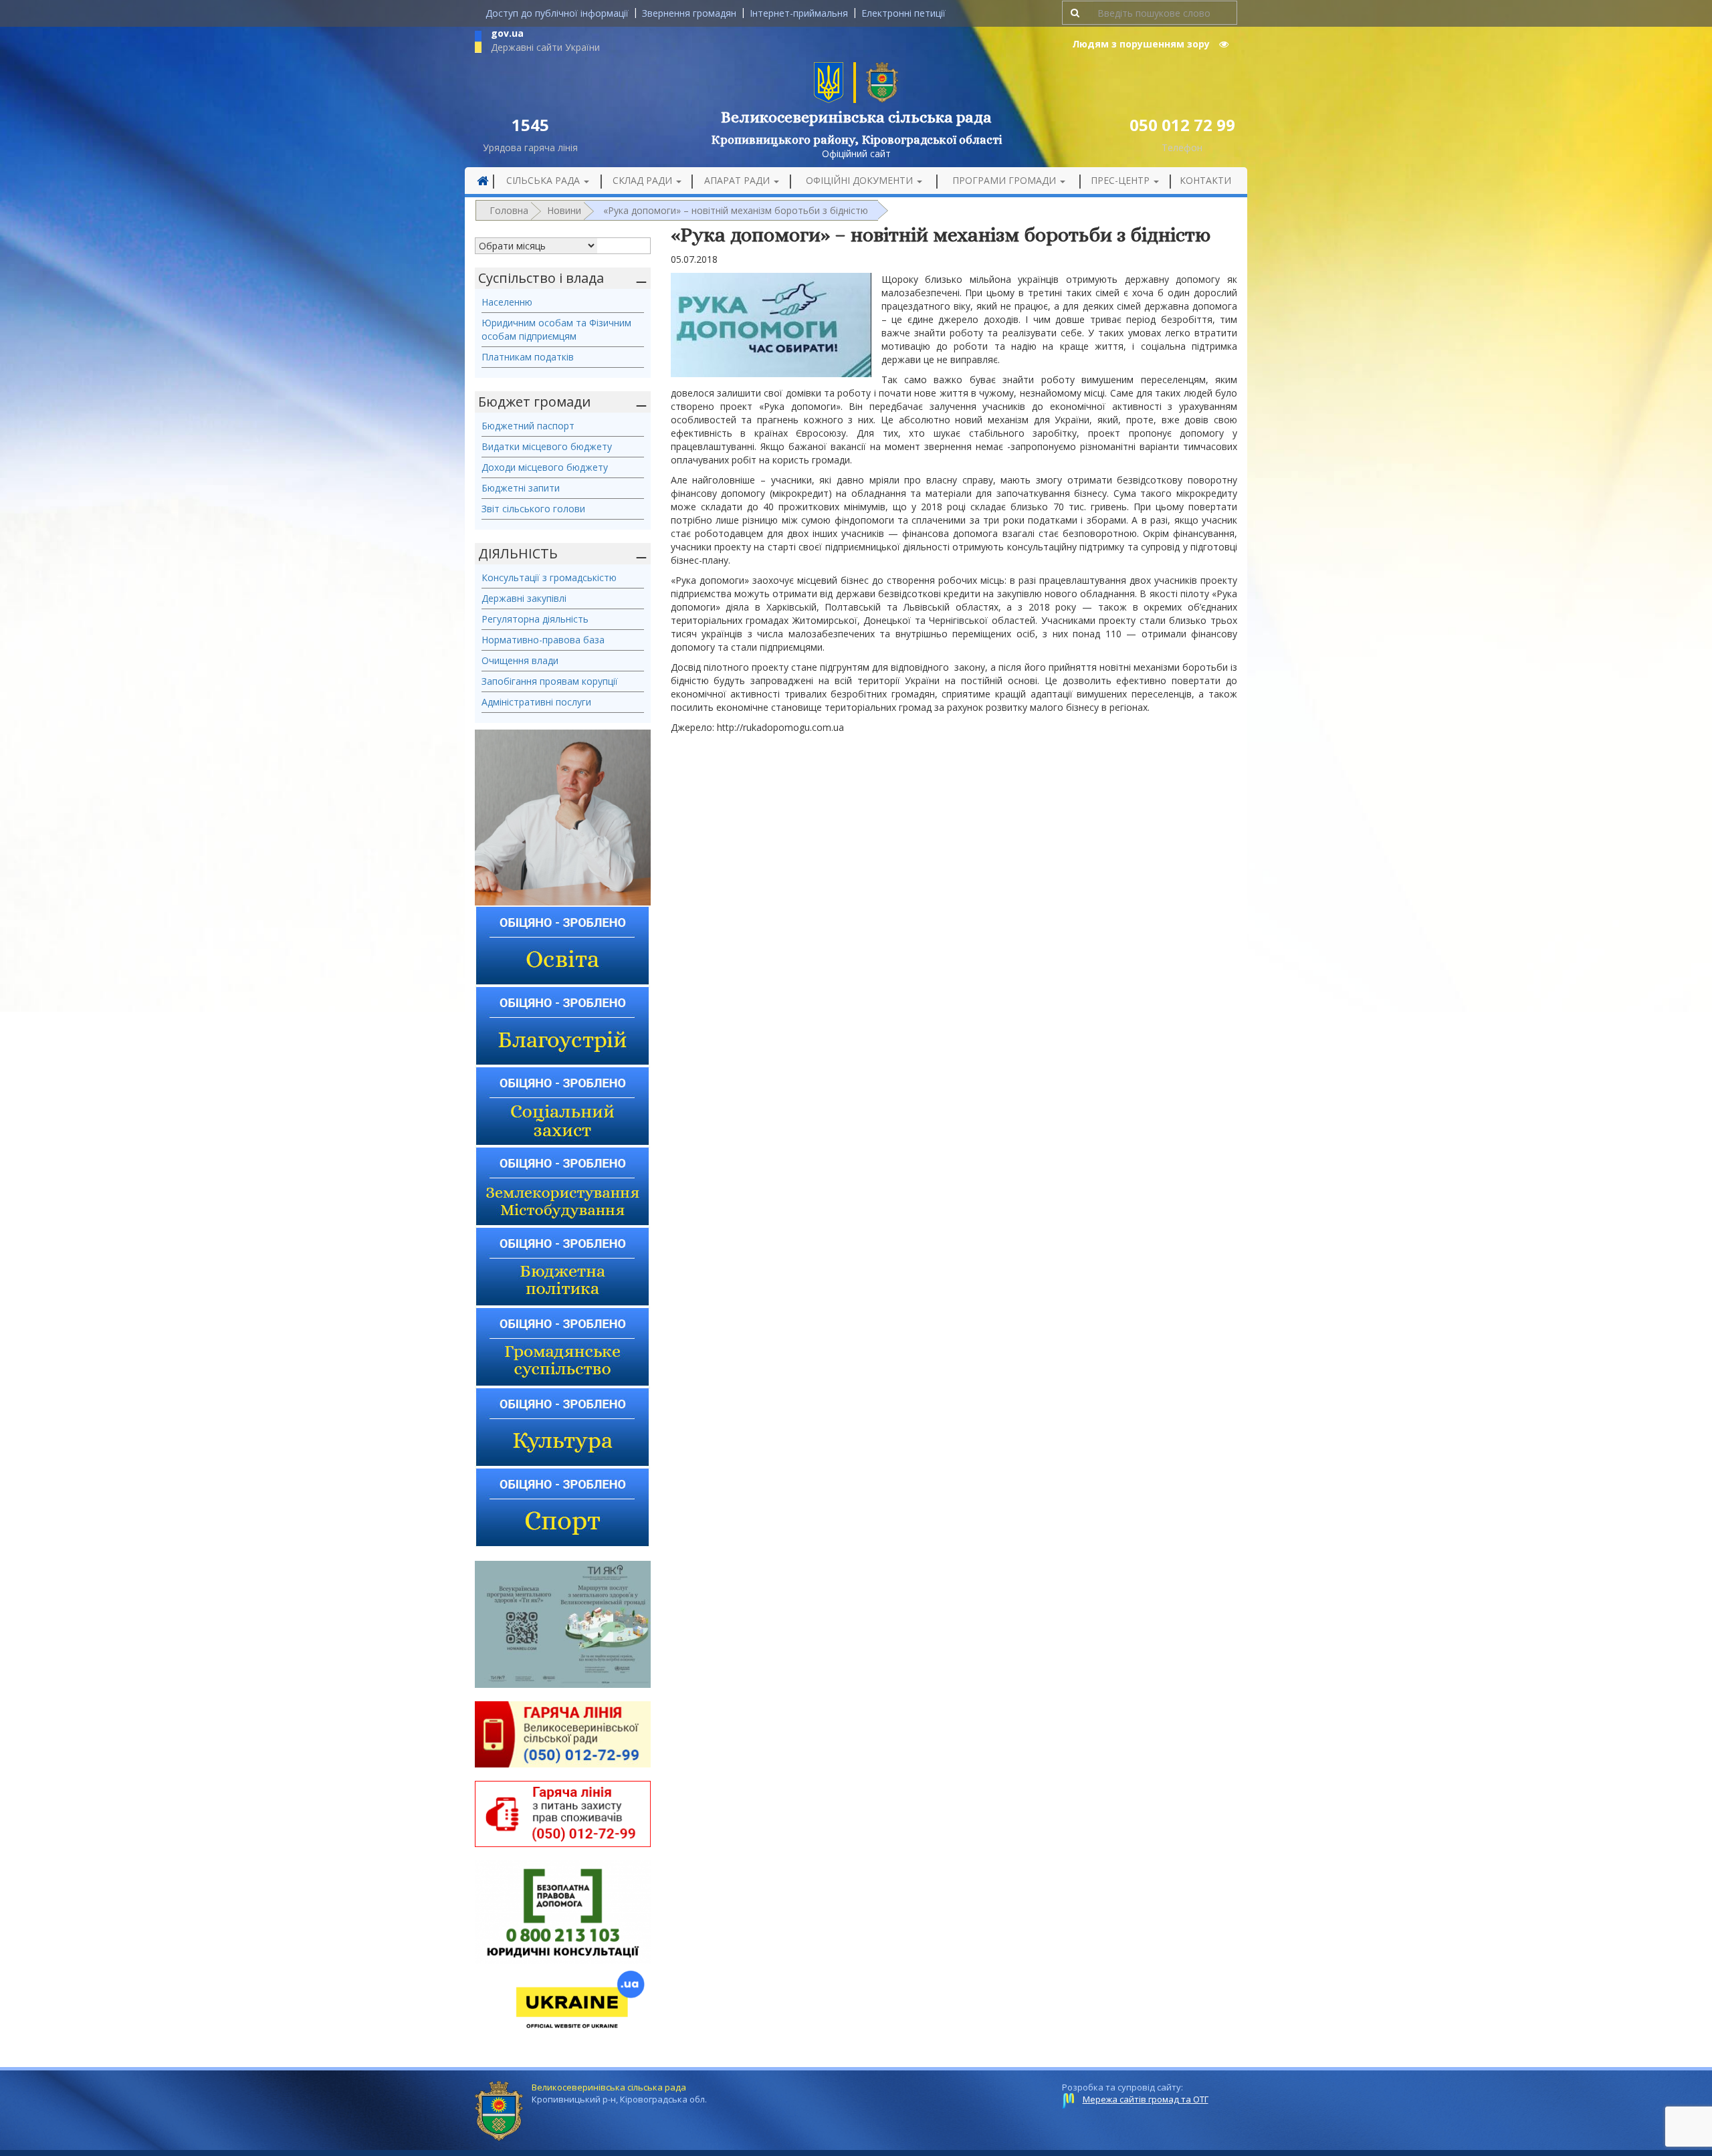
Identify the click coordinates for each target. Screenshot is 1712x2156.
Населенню (507, 302)
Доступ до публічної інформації (557, 13)
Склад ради (644, 180)
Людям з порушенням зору (1142, 44)
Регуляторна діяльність (535, 619)
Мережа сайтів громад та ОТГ (1146, 2099)
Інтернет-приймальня (799, 13)
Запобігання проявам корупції (550, 681)
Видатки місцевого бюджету (547, 446)
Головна (509, 210)
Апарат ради (738, 180)
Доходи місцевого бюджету (545, 467)
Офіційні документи (861, 180)
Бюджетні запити (521, 488)
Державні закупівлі (524, 598)
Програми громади (1005, 180)
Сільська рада (544, 180)
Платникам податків (528, 357)
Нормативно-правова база (543, 640)
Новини (564, 210)
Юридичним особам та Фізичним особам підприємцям (556, 329)
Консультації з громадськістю (549, 577)
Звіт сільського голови (533, 509)
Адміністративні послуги (536, 702)
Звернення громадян (689, 13)
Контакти (1205, 180)
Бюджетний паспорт (528, 426)
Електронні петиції (903, 13)
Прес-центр (1121, 180)
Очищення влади (520, 660)
